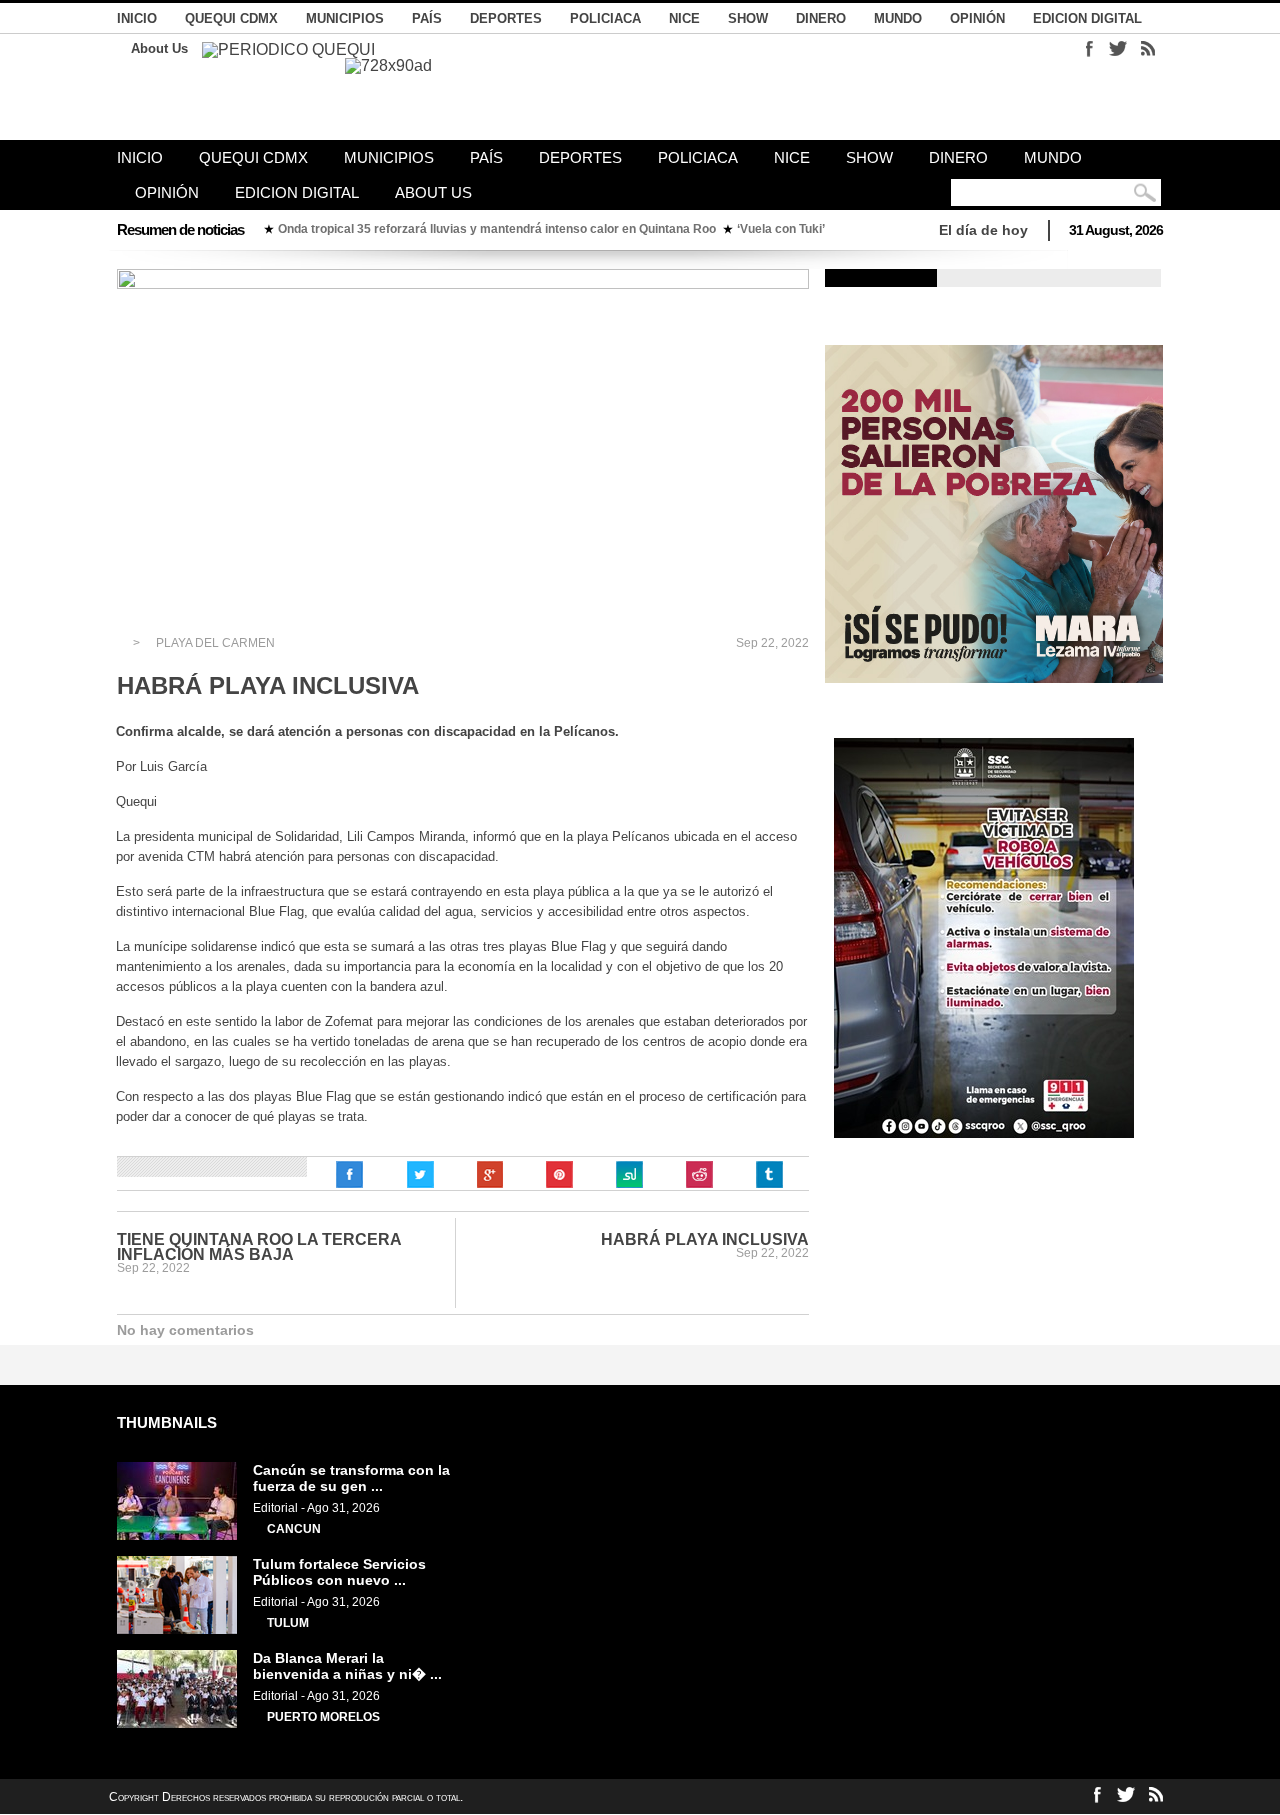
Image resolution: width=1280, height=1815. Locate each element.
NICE (684, 18)
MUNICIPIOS (345, 18)
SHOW (748, 18)
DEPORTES (506, 18)
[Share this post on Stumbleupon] (630, 1175)
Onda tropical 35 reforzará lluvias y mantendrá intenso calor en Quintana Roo (497, 229)
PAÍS (427, 18)
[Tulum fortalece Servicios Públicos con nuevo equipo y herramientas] (177, 1630)
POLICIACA (605, 18)
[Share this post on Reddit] (700, 1175)
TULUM (288, 1623)
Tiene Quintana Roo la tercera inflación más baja (259, 1247)
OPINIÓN (977, 18)
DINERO (821, 18)
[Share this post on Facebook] (350, 1175)
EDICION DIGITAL (1087, 18)
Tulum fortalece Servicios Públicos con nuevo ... (339, 1572)
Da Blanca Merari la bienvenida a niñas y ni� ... (347, 1666)
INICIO (137, 18)
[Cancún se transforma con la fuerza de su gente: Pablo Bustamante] (177, 1536)
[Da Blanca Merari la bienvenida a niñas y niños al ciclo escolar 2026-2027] (177, 1724)
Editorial (275, 1508)
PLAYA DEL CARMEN (215, 643)
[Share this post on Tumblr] (770, 1175)
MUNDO (898, 18)
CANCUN (294, 1529)
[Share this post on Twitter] (420, 1175)
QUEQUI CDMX (231, 18)
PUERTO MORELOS (323, 1717)
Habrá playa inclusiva (705, 1239)
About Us (159, 48)
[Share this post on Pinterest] (560, 1175)
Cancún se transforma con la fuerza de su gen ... (351, 1478)
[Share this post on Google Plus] (490, 1175)
